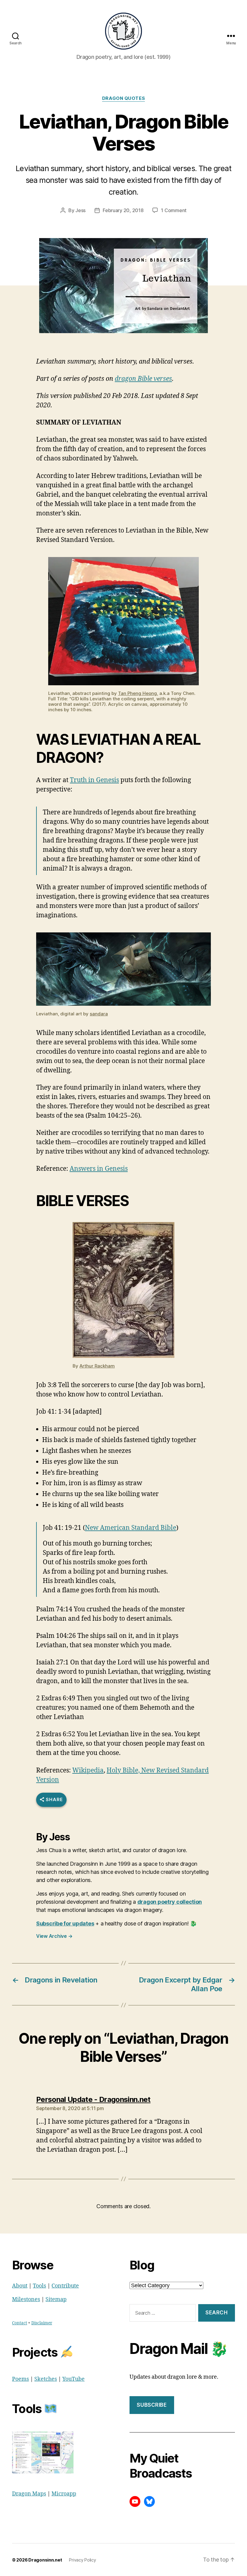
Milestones (26, 2299)
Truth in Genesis (94, 780)
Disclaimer (42, 2323)
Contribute (65, 2286)
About (20, 2286)
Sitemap (56, 2299)
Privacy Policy (82, 2560)
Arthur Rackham (97, 1366)
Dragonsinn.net (45, 2560)
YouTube (73, 2379)
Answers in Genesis (99, 1169)
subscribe (152, 2405)
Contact (20, 2323)
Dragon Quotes (123, 98)
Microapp (64, 2494)
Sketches (46, 2379)
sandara (99, 1014)
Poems (20, 2379)
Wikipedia (88, 1770)
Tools (39, 2286)
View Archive (54, 1936)
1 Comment (174, 210)
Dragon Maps (29, 2494)
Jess (80, 210)
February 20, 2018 (123, 210)
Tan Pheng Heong (138, 693)
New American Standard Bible (131, 1528)
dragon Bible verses (143, 379)
